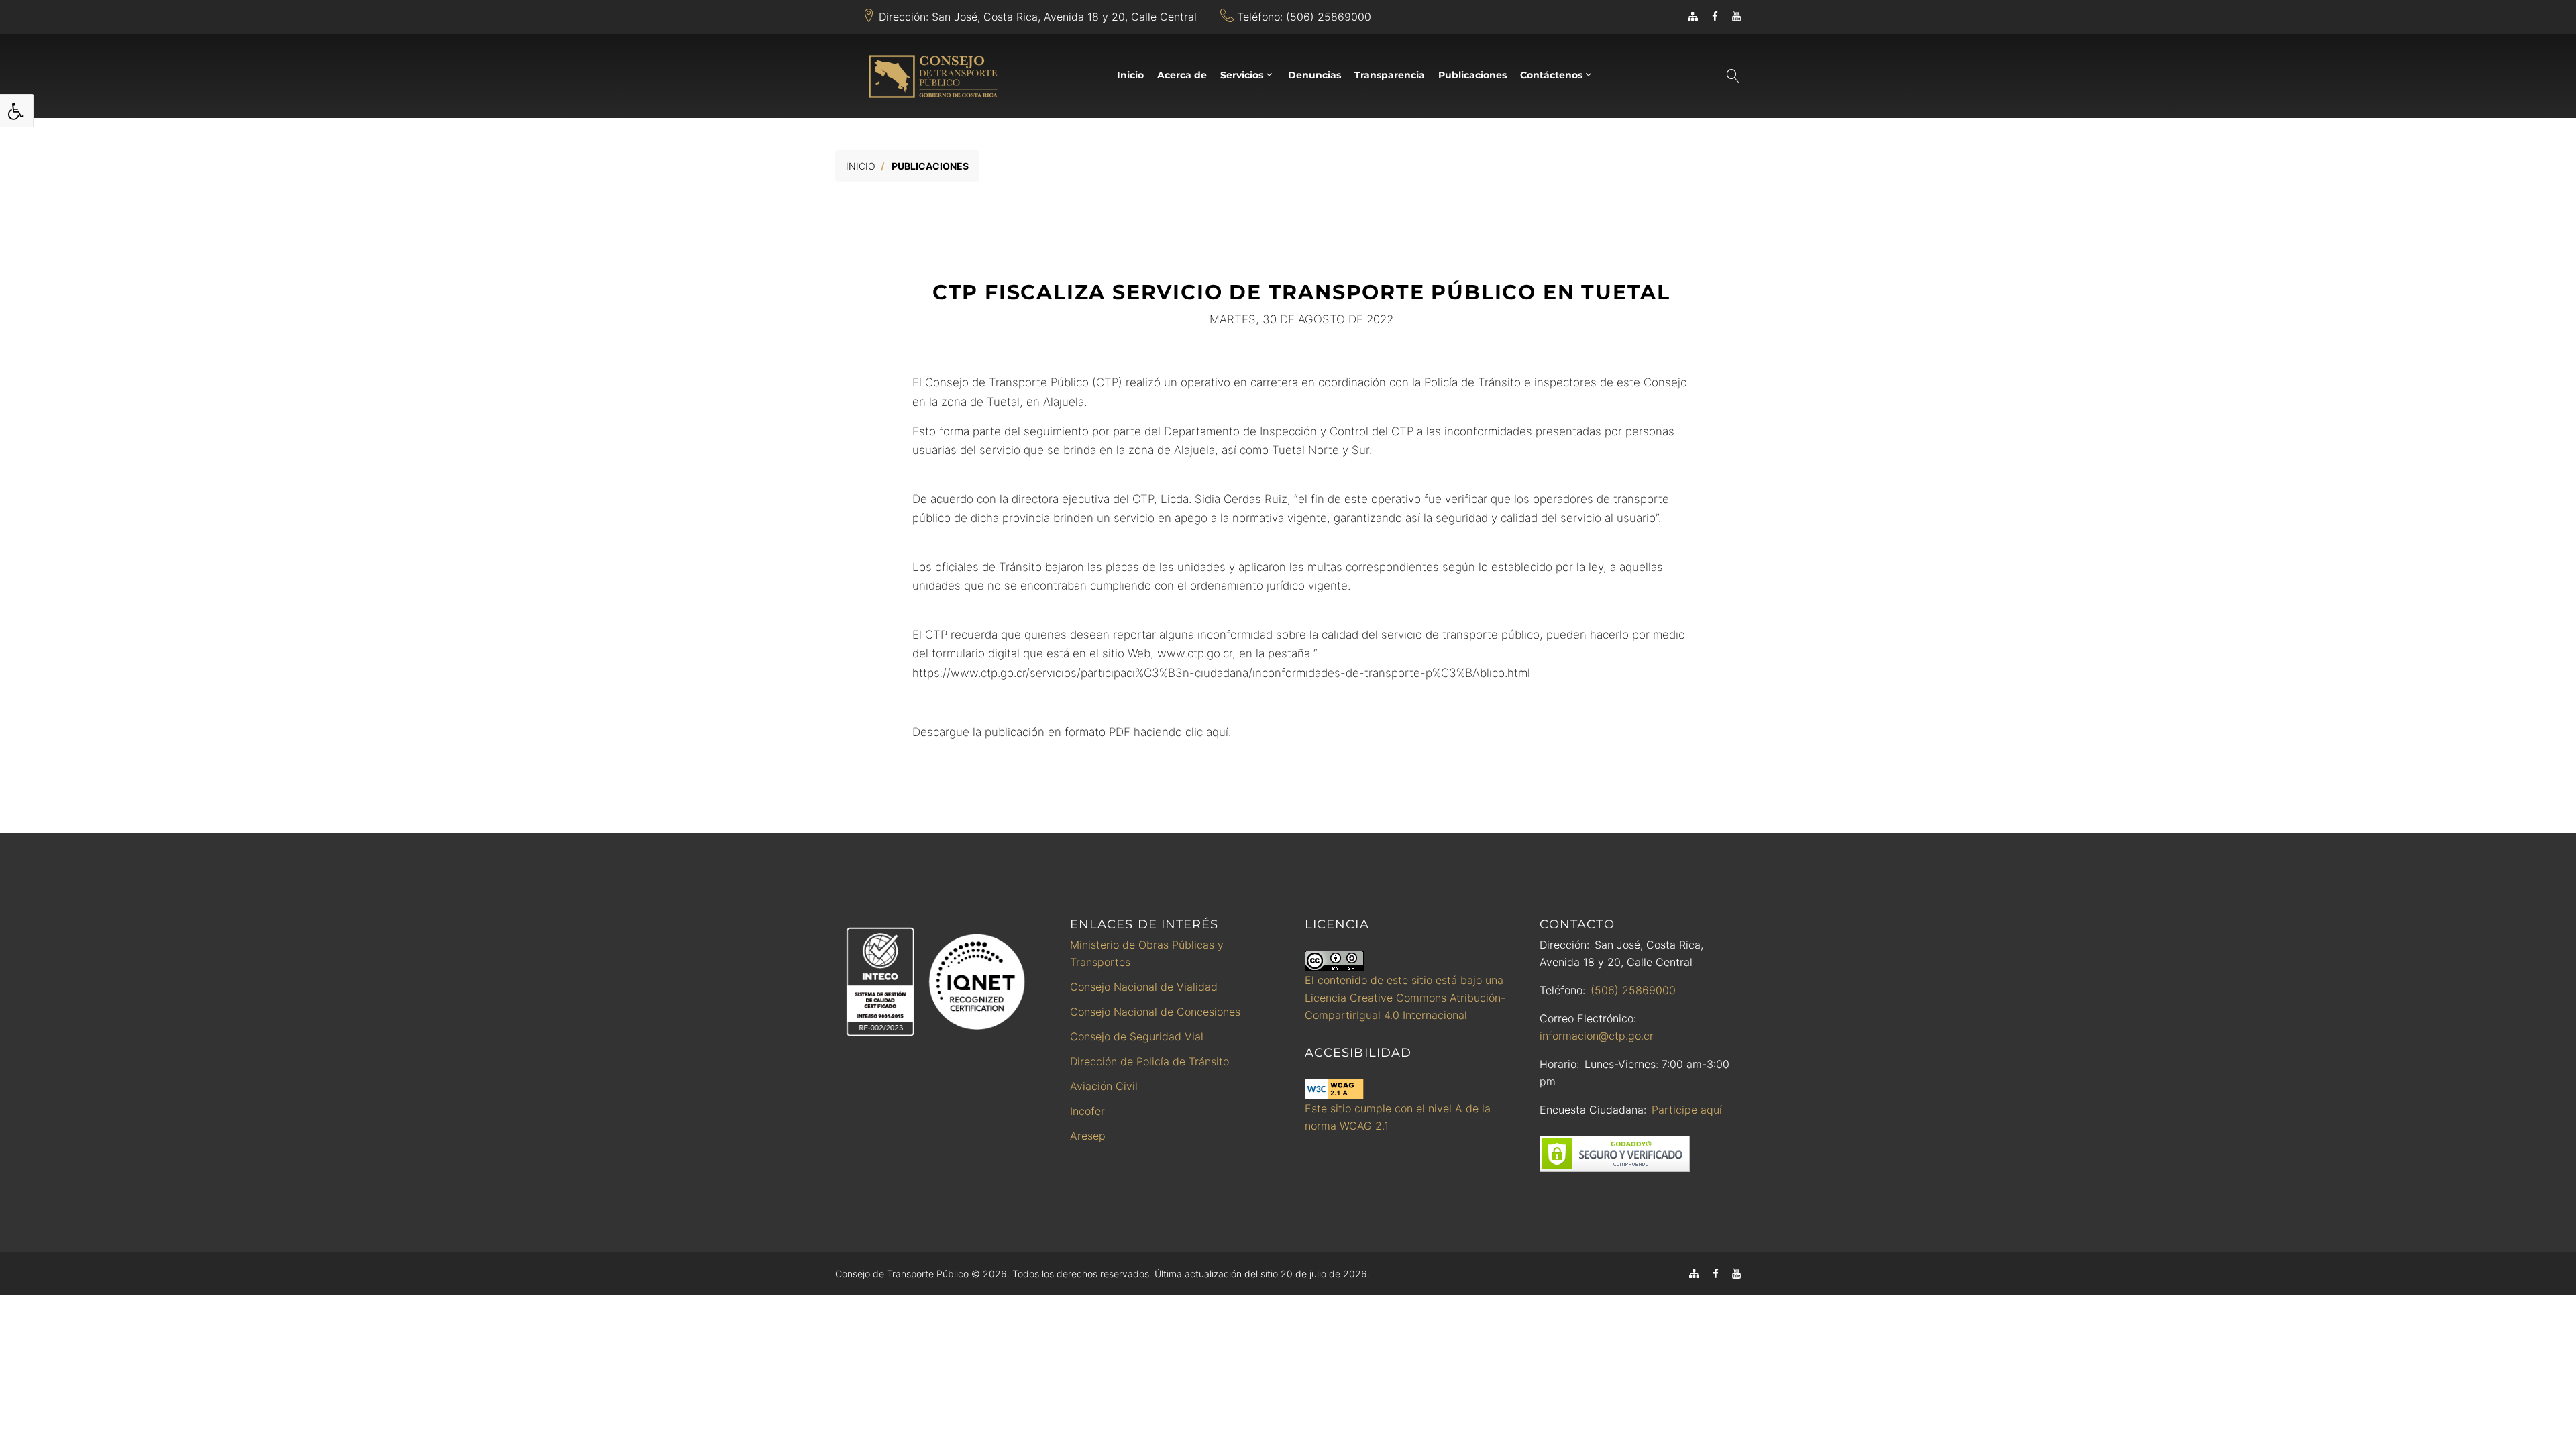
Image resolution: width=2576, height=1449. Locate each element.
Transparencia (1390, 75)
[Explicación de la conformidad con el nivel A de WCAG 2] (1334, 1089)
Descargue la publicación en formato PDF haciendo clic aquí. (1072, 732)
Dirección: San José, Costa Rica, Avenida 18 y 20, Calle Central (1038, 17)
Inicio (1130, 75)
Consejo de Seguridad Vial (1137, 1036)
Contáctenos (1551, 75)
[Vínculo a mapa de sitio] (1693, 16)
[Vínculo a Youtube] (1736, 16)
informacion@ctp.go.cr (1597, 1036)
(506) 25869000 (1633, 990)
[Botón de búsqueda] (1732, 76)
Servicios (1242, 75)
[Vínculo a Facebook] (1715, 16)
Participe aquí (1687, 1110)
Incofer (1087, 1111)
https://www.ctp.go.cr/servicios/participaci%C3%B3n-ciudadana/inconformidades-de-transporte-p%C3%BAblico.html (1221, 673)
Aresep (1088, 1136)
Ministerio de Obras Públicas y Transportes (1147, 953)
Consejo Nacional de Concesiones (1155, 1012)
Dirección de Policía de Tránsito (1149, 1061)
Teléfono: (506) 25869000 (1304, 17)
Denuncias (1314, 75)
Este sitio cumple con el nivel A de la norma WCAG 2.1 (1398, 1117)
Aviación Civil (1104, 1086)
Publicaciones (1472, 75)
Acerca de (1182, 75)
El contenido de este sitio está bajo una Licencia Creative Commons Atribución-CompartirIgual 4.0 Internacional (1405, 998)
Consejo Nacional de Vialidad (1144, 987)
